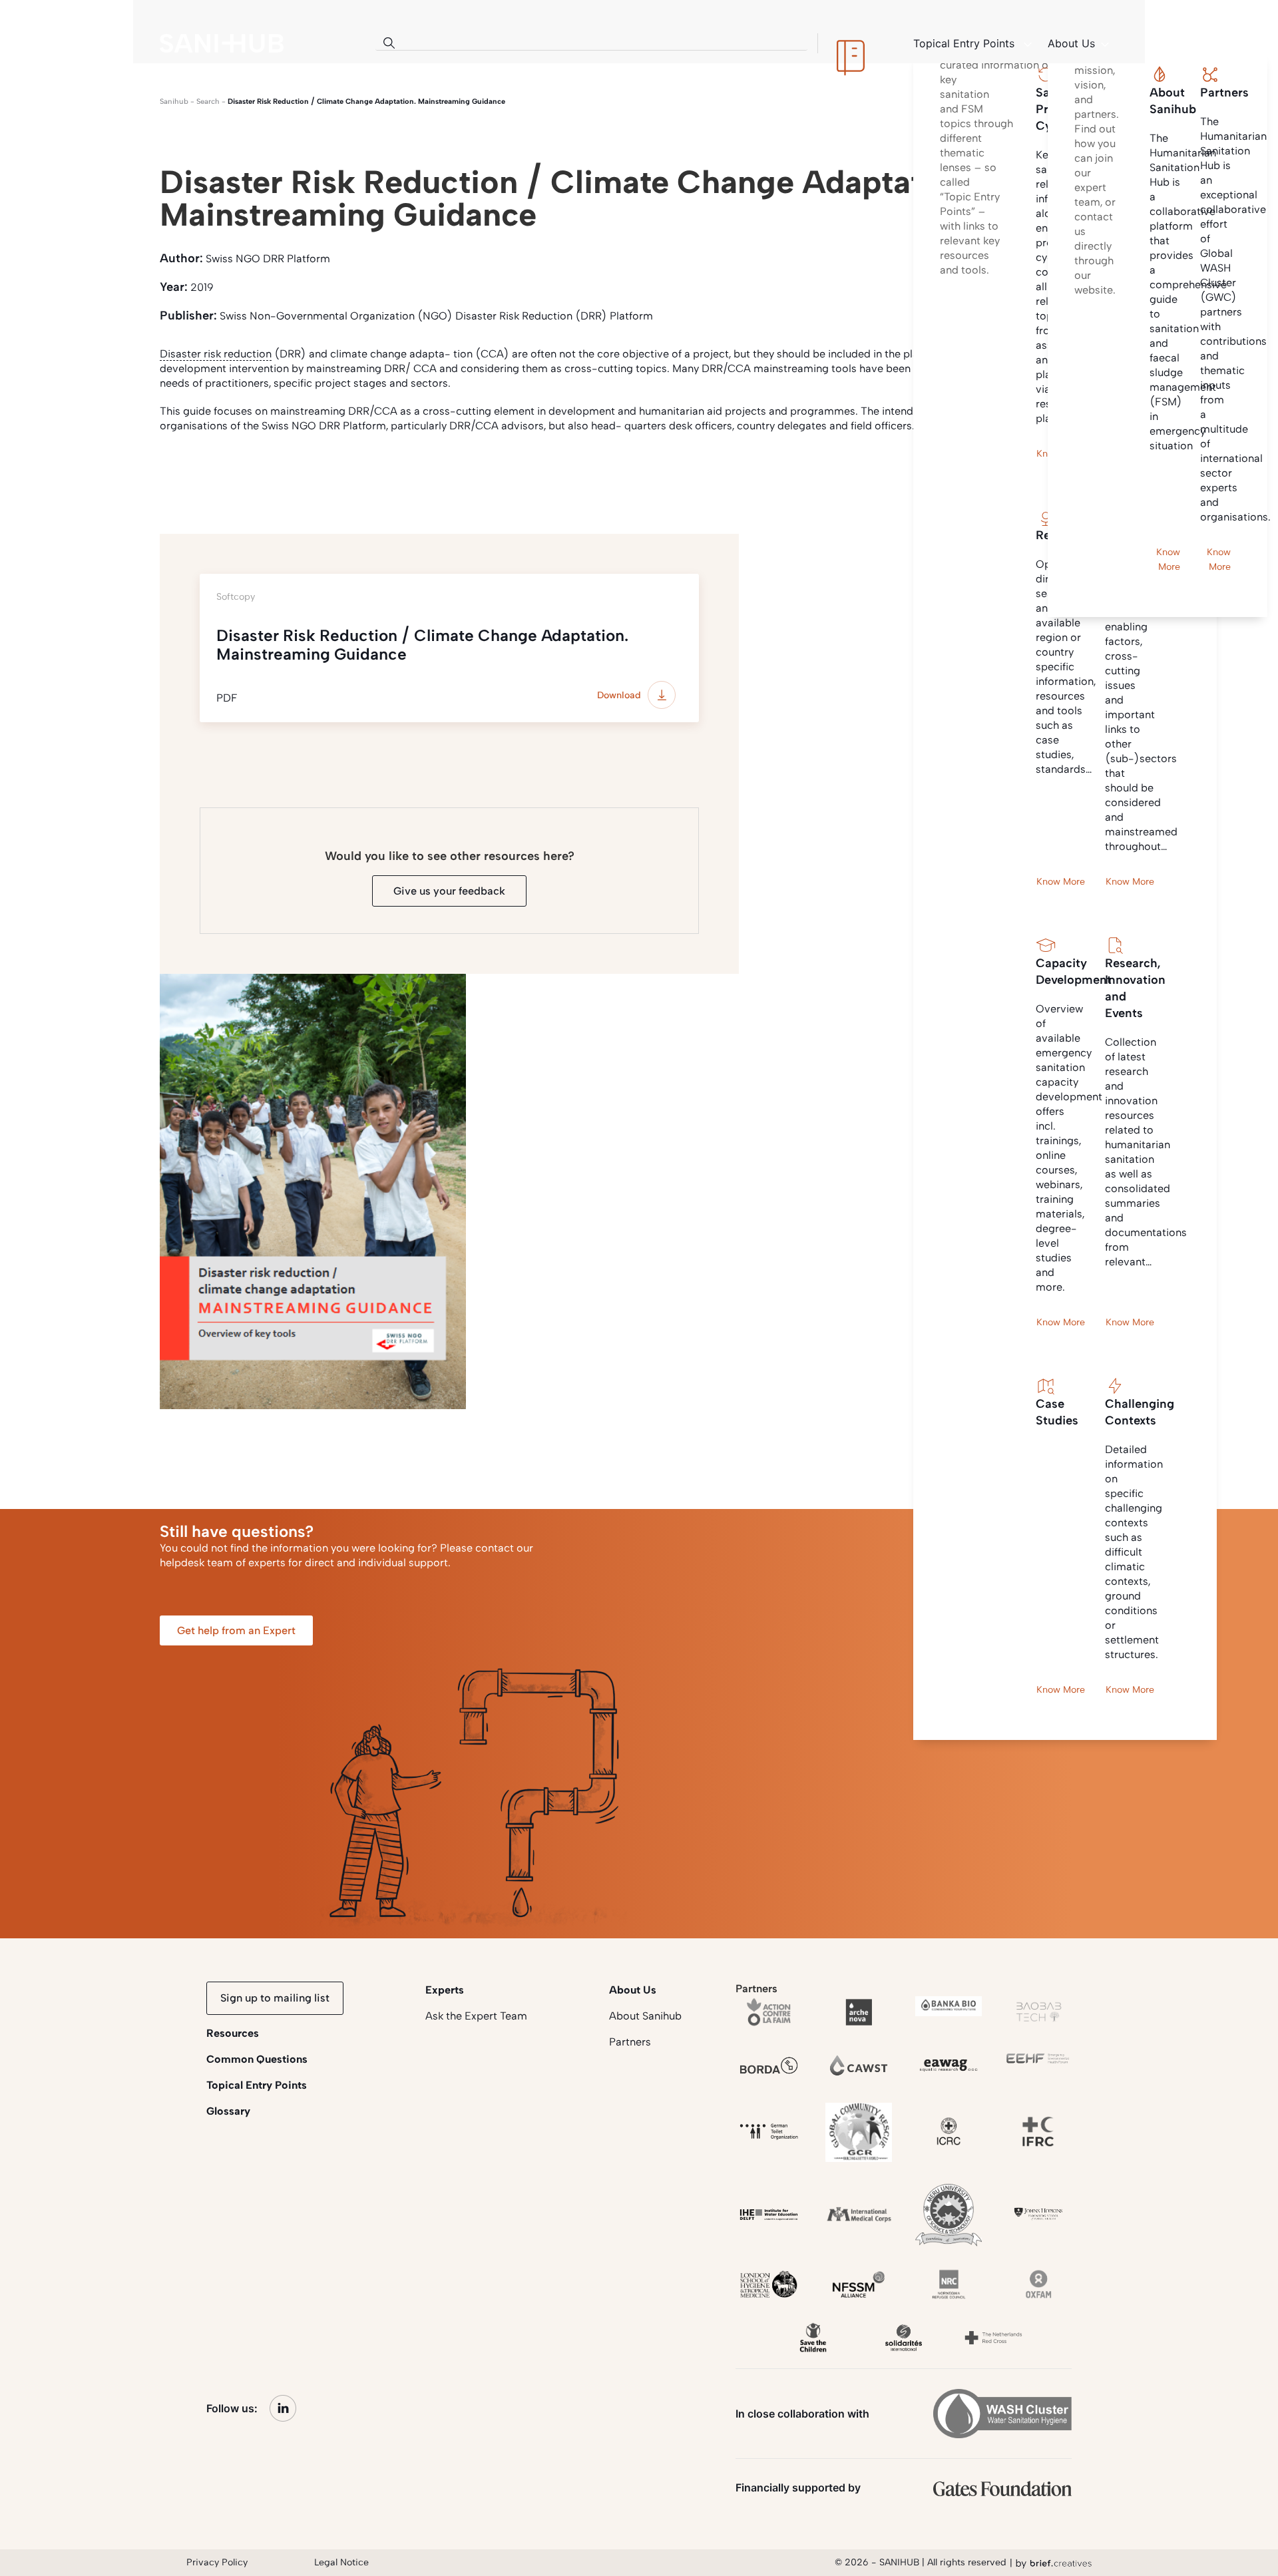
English (187, 475)
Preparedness (435, 475)
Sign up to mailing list (275, 1998)
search (208, 102)
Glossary (228, 2111)
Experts (445, 1990)
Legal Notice (341, 2562)
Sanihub (174, 102)
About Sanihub (645, 2016)
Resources (233, 2033)
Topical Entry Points (257, 2085)
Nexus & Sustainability (546, 475)
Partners (630, 2042)
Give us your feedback (449, 891)
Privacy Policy (217, 2562)
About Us (633, 1990)
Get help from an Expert (236, 1630)
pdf (242, 475)
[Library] (851, 43)
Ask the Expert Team (476, 2016)
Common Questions (257, 2059)
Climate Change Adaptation (689, 475)
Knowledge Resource (327, 475)
